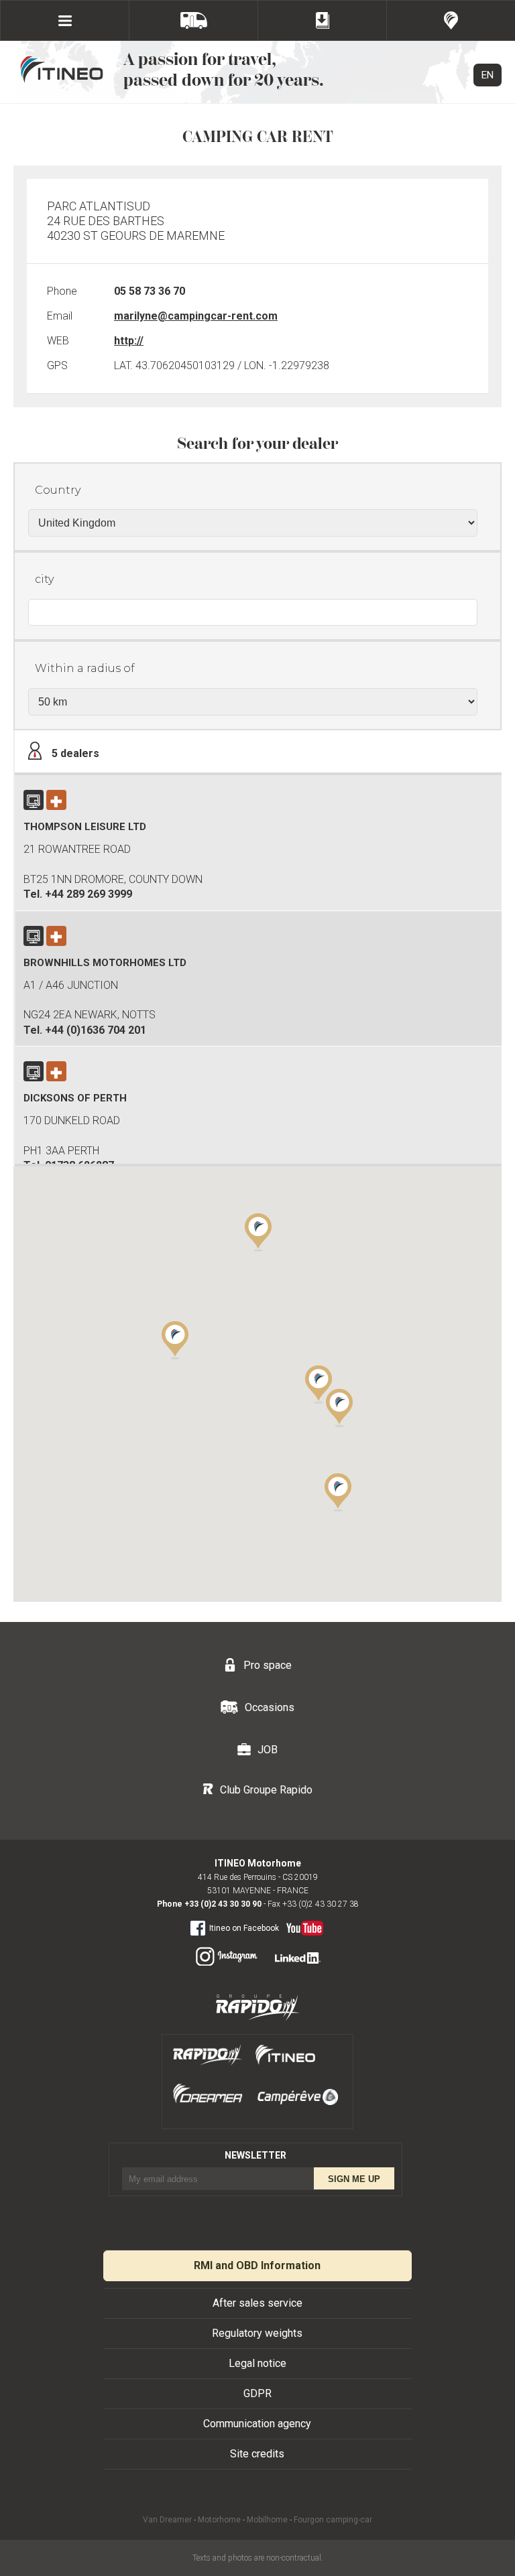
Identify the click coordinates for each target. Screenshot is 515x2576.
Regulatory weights (257, 2333)
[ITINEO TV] (302, 1925)
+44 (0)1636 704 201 (96, 1030)
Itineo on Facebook (244, 1928)
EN (488, 75)
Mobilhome (267, 2520)
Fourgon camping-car (333, 2520)
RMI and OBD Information (257, 2265)
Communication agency (257, 2424)
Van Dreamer (167, 2520)
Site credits (257, 2454)
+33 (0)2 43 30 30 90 (223, 1904)
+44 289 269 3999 (89, 894)
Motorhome (219, 2520)
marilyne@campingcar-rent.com (196, 316)
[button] (175, 1339)
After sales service (257, 2303)
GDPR (257, 2393)
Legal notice (257, 2363)
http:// (129, 341)
